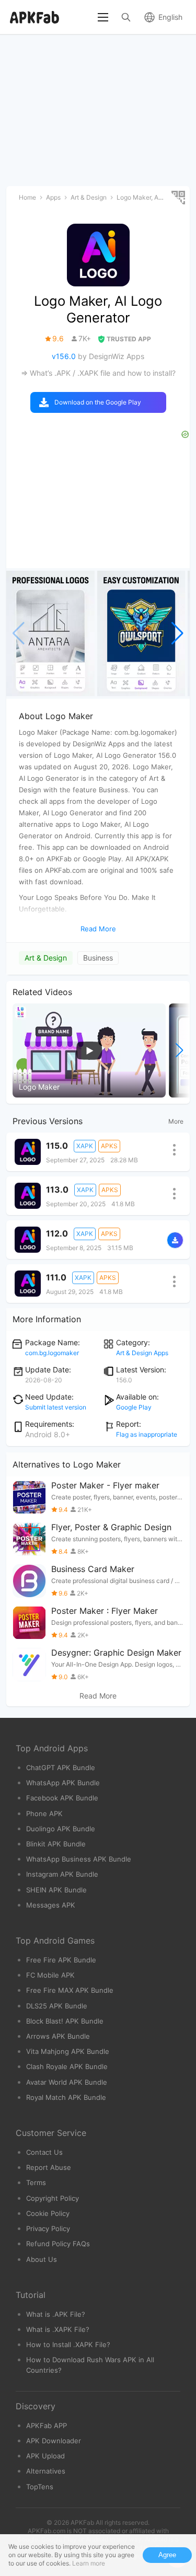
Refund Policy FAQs (58, 2244)
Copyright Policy (53, 2198)
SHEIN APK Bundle (56, 1890)
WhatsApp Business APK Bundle (79, 1859)
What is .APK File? (56, 2314)
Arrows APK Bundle (58, 2036)
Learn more (89, 2563)
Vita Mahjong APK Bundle (68, 2051)
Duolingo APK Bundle (61, 1829)
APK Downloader (54, 2441)
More (176, 1121)
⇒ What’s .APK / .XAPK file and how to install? (98, 373)
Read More (98, 1696)
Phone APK (44, 1813)
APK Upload (45, 2456)
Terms (36, 2182)
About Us (42, 2259)
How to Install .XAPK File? (68, 2344)
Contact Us (44, 2152)
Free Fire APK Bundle (61, 1960)
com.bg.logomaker (52, 1353)
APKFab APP (47, 2425)
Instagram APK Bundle (62, 1874)
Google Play (134, 1407)
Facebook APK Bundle (62, 1798)
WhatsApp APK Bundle (63, 1783)
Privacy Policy (48, 2228)
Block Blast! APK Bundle (65, 2021)
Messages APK (51, 1905)
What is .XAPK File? (58, 2329)
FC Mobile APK (50, 1975)
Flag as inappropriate (147, 1434)
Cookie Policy (48, 2213)
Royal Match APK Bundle (66, 2097)
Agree (167, 2555)
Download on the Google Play (98, 402)
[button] (177, 633)
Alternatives (46, 2471)
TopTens (40, 2487)
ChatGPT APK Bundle (61, 1768)
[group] (50, 633)
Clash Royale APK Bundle (67, 2066)
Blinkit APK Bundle (56, 1844)
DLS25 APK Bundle (57, 2006)
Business (98, 958)
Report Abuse (49, 2167)
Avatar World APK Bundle (67, 2082)
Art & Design (46, 958)
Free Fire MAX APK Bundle (70, 1990)
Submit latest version (56, 1407)
